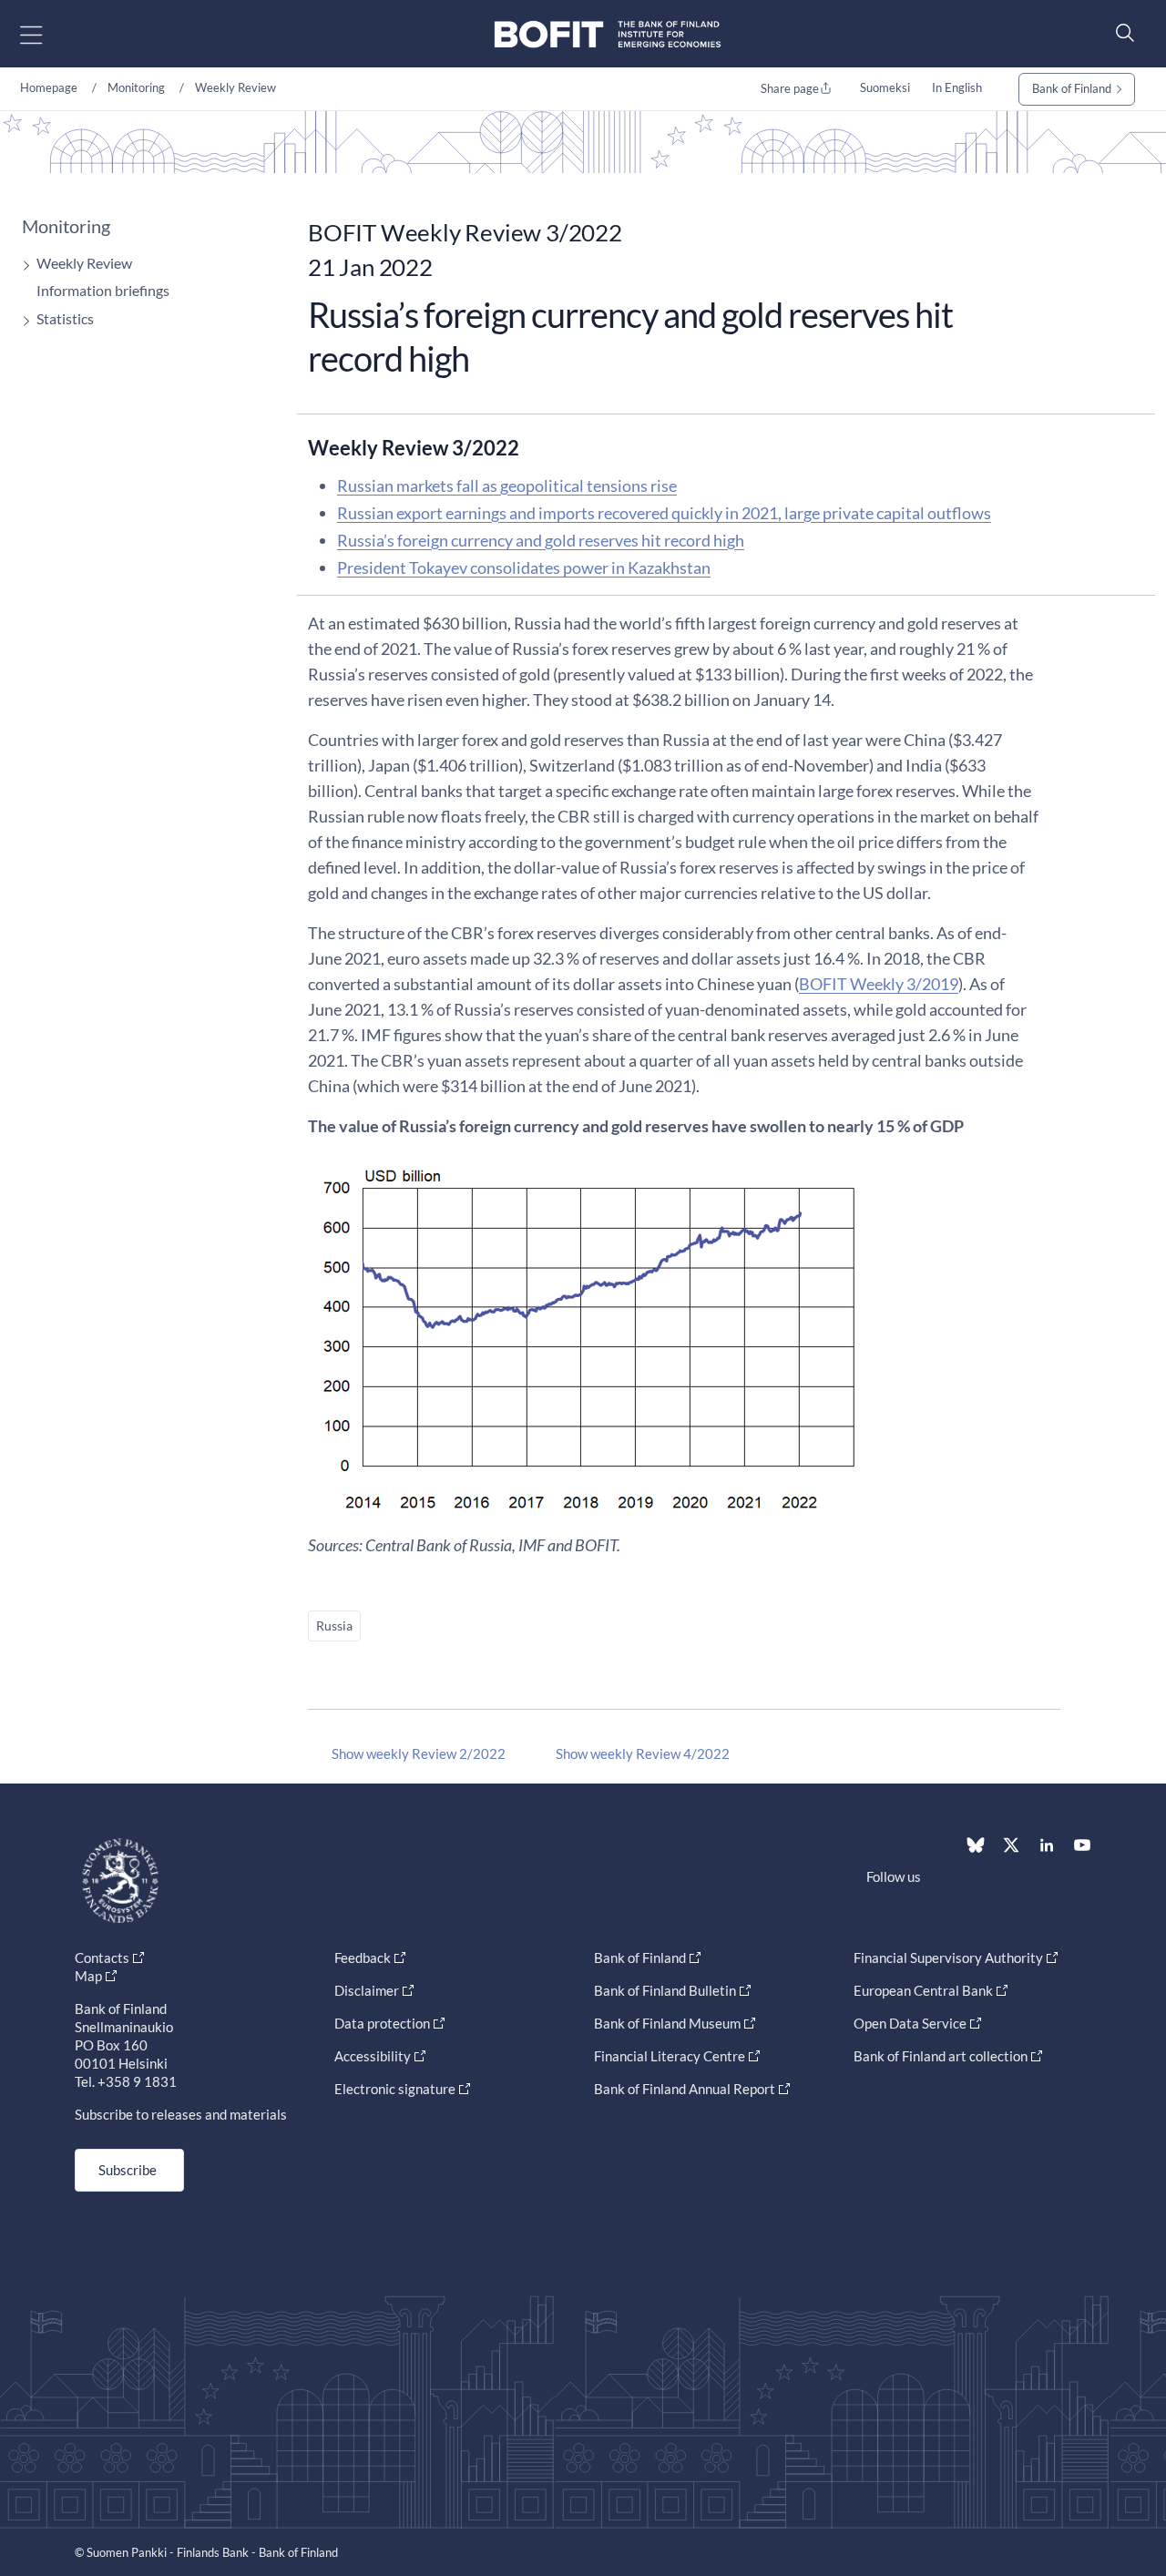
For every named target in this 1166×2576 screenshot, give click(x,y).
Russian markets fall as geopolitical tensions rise (507, 486)
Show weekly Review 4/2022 (643, 1753)
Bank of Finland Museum (667, 2023)
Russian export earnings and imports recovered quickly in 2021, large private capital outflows (664, 513)
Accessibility (373, 2056)
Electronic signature (395, 2089)
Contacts (102, 1958)
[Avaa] (22, 266)
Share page (790, 88)
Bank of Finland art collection (941, 2056)
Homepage (49, 87)
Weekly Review (235, 87)
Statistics (65, 318)
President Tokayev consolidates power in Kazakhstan (524, 567)
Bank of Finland (1072, 88)
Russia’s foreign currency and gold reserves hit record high (541, 540)
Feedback (363, 1958)
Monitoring (136, 87)
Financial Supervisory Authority (948, 1958)
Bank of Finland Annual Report (685, 2089)
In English (957, 87)
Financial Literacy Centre (670, 2056)
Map (88, 1976)
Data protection (382, 2023)
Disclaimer (367, 1990)
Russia (334, 1625)
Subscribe (128, 2170)
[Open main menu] (47, 34)
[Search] (1120, 32)
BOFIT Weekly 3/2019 (879, 984)
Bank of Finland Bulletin (665, 1990)
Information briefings (103, 290)
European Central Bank (923, 1990)
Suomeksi (885, 87)
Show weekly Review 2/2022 (419, 1753)
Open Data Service (910, 2023)
